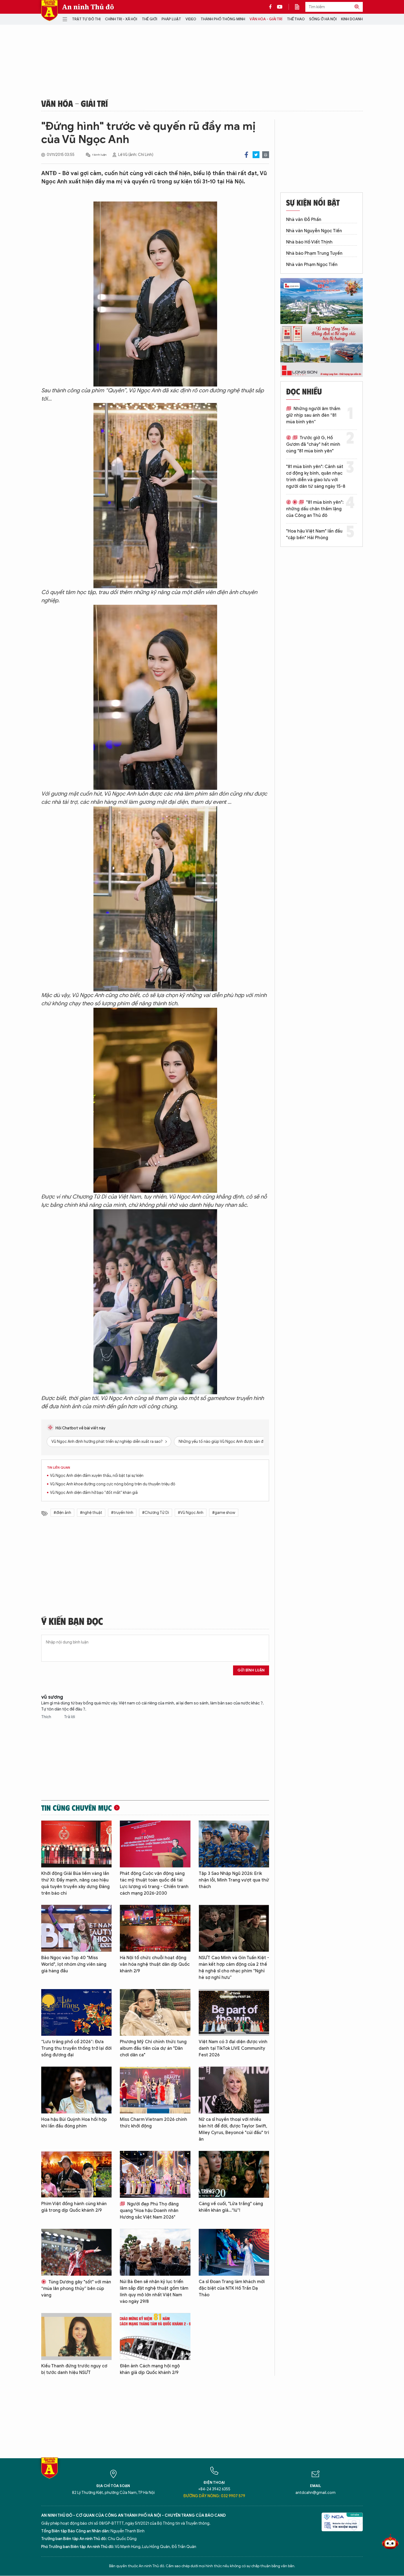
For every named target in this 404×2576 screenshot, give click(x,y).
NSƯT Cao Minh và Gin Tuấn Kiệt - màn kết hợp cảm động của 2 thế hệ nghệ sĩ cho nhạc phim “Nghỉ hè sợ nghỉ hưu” (234, 1968)
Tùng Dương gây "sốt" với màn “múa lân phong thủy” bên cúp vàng (76, 2289)
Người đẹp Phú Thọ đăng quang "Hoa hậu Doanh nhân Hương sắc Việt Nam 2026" (149, 2211)
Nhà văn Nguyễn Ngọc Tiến (314, 231)
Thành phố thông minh (223, 19)
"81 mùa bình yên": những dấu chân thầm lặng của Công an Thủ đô (315, 509)
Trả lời (70, 1717)
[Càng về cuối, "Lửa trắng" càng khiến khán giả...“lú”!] (234, 2174)
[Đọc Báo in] (300, 7)
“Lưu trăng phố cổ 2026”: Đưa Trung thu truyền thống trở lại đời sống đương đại (76, 2048)
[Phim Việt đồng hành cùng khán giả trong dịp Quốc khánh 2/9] (76, 2174)
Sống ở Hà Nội (323, 19)
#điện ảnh (62, 1513)
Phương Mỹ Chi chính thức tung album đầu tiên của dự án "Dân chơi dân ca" (153, 2048)
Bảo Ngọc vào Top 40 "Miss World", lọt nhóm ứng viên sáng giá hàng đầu (74, 1964)
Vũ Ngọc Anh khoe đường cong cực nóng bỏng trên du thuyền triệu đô (113, 1484)
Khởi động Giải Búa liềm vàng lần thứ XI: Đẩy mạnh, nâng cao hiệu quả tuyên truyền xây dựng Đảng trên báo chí (75, 1883)
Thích (47, 1717)
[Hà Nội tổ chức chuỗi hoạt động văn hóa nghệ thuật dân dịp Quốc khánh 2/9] (155, 1928)
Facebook (246, 155)
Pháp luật (171, 19)
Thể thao (296, 19)
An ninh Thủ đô (88, 7)
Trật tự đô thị (86, 19)
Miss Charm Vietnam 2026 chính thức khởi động (153, 2123)
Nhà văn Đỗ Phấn (304, 220)
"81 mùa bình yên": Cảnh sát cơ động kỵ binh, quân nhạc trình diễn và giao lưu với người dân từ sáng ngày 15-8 (316, 477)
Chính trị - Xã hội (121, 19)
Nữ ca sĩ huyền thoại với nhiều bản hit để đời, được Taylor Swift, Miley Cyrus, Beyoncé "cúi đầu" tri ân (234, 2129)
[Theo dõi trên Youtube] (280, 7)
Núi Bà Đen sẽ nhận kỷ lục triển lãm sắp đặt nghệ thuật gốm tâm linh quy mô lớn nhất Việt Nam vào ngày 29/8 (154, 2292)
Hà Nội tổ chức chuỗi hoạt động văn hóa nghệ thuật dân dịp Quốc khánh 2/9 (155, 1964)
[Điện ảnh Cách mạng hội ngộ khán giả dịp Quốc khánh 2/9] (155, 2336)
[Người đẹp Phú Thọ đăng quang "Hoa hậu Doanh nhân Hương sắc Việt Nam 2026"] (155, 2174)
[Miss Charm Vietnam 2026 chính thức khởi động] (155, 2090)
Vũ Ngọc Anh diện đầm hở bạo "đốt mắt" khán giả (94, 1493)
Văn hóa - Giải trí (266, 19)
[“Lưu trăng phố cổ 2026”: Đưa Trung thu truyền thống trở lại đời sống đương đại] (76, 2013)
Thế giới (150, 19)
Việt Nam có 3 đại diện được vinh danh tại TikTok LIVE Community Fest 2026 (233, 2048)
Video (191, 19)
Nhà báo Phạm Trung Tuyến (314, 253)
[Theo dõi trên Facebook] (272, 7)
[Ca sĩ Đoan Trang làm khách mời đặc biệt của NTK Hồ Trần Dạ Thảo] (234, 2252)
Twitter (256, 155)
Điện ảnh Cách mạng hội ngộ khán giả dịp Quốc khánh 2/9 (150, 2369)
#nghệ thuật (91, 1513)
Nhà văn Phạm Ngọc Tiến (312, 265)
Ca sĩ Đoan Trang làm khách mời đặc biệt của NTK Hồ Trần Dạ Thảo (232, 2288)
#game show (224, 1513)
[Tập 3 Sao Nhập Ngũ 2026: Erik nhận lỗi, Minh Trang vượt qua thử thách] (234, 1844)
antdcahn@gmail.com (316, 2493)
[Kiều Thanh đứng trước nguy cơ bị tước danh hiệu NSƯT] (76, 2336)
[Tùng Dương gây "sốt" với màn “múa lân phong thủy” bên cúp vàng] (76, 2252)
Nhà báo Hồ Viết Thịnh (309, 242)
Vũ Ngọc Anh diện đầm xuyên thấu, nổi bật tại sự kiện (97, 1476)
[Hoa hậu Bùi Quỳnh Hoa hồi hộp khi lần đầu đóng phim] (76, 2090)
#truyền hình (122, 1513)
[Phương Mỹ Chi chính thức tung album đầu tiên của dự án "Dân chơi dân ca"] (155, 2013)
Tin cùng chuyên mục (77, 1808)
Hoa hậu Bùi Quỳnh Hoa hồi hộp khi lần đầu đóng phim (74, 2123)
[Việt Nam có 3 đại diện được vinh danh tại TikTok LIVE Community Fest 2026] (234, 2013)
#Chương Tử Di (156, 1513)
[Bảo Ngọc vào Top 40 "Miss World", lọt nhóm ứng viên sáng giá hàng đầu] (76, 1928)
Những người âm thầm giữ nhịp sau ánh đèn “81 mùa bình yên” (313, 415)
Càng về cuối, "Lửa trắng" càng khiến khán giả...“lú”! (231, 2207)
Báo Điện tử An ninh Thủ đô (49, 11)
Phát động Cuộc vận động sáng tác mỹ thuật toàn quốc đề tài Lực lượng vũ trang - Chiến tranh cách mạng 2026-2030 (154, 1883)
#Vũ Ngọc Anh (191, 1513)
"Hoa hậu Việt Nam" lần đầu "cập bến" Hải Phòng (314, 534)
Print (266, 155)
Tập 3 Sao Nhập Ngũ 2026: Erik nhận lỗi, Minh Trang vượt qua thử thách (234, 1880)
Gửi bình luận (251, 1670)
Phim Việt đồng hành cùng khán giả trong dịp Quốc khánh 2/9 (74, 2207)
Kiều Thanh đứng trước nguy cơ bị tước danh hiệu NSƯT (74, 2369)
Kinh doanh (352, 19)
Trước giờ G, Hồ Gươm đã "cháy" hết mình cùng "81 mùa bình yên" (313, 444)
